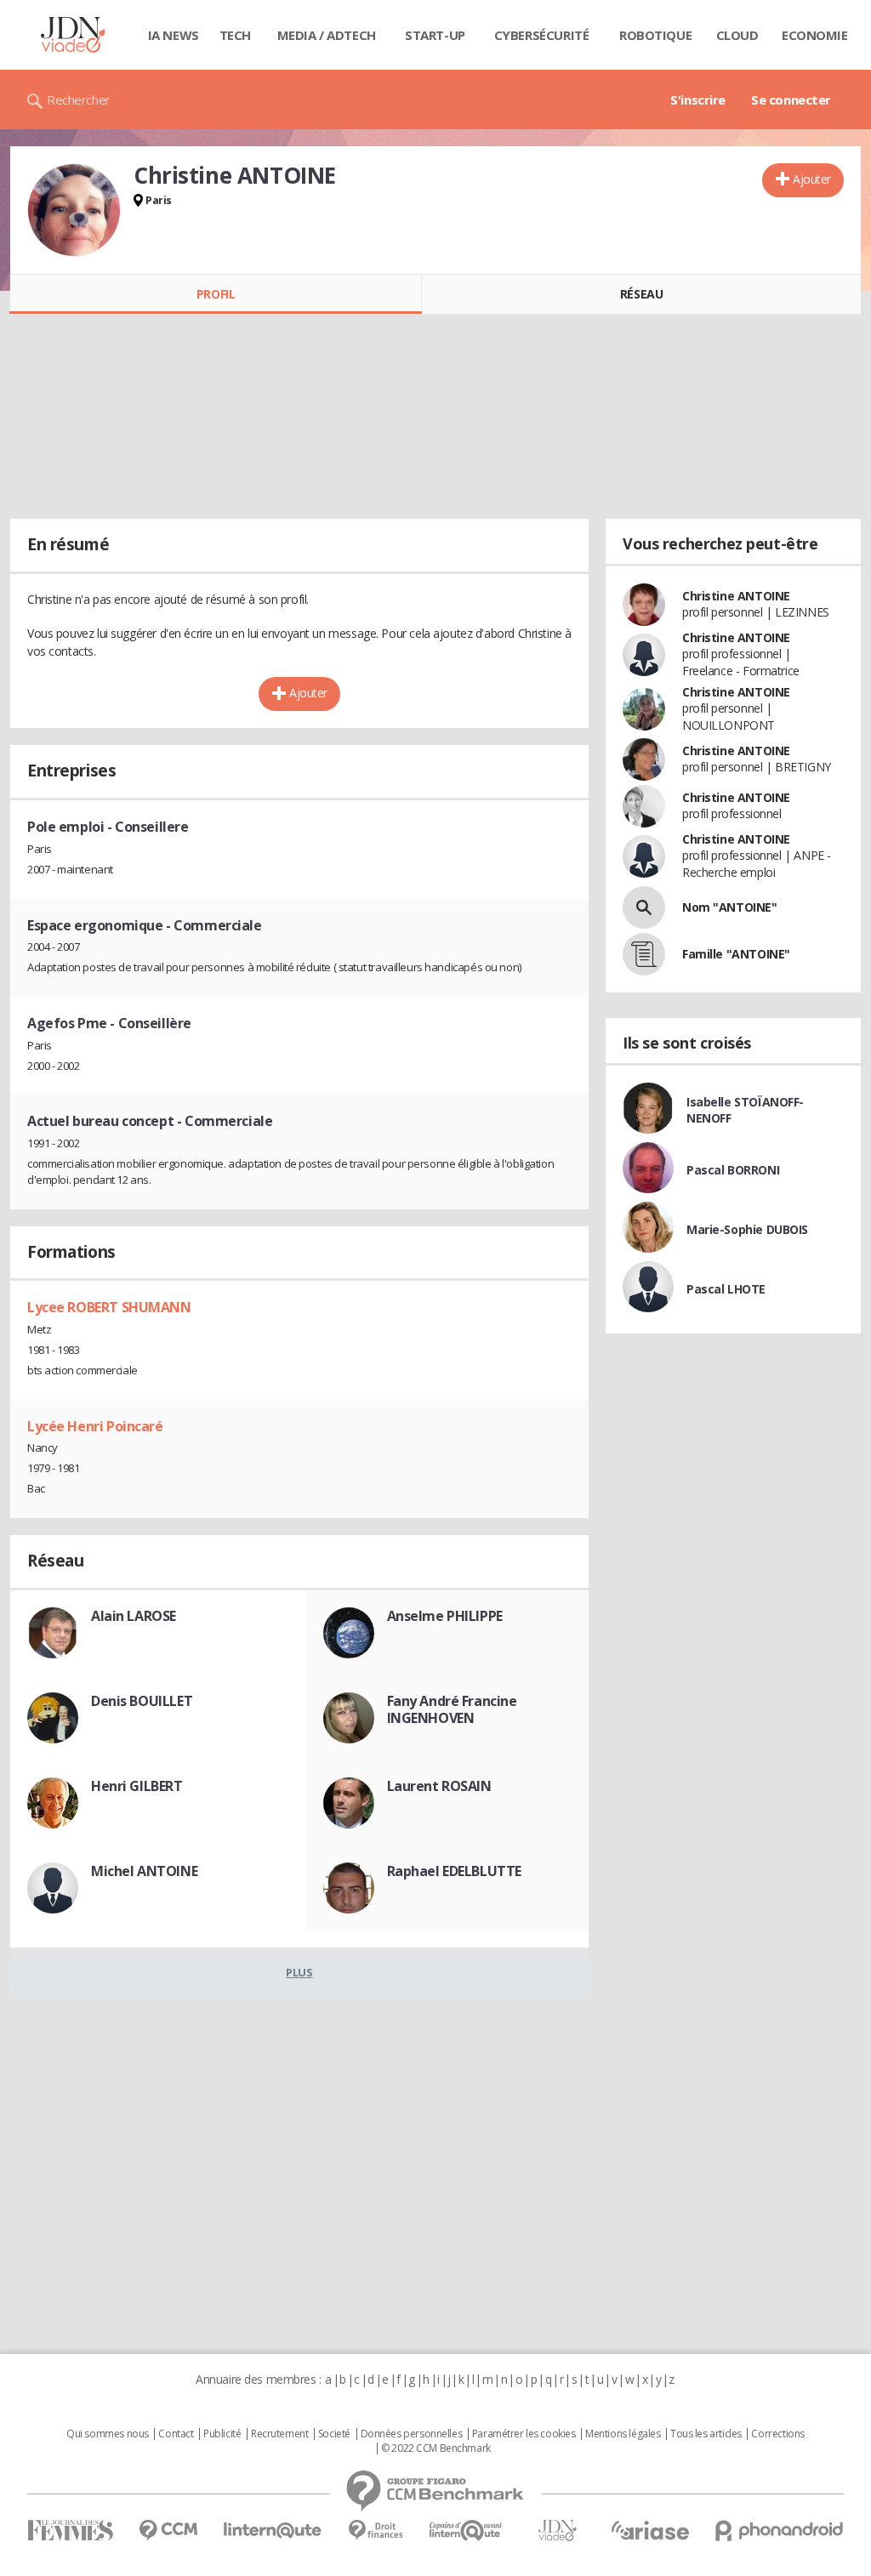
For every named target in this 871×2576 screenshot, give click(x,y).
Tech (235, 35)
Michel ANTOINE (144, 1871)
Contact (176, 2434)
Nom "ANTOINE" (730, 907)
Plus (299, 1972)
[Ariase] (650, 2530)
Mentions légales (623, 2434)
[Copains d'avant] (467, 2531)
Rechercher (79, 100)
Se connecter (791, 100)
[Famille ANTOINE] (644, 954)
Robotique (655, 35)
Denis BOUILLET (142, 1701)
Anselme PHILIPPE (445, 1616)
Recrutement (279, 2434)
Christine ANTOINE (736, 596)
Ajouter (812, 179)
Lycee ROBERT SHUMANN (109, 1307)
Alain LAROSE (134, 1616)
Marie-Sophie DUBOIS (747, 1229)
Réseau (641, 294)
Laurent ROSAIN (439, 1786)
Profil (216, 294)
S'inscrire (698, 100)
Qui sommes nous (108, 2434)
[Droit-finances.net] (376, 2531)
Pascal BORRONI (733, 1170)
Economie (815, 35)
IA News (174, 35)
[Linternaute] (273, 2531)
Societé (334, 2434)
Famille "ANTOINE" (736, 954)
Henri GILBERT (137, 1786)
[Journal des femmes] (70, 2531)
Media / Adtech (327, 35)
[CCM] (168, 2531)
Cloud (737, 35)
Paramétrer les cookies (524, 2434)
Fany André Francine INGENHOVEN (452, 1709)
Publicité (222, 2434)
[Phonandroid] (780, 2531)
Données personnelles (412, 2434)
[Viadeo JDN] (557, 2531)
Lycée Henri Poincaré (95, 1426)
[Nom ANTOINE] (644, 907)
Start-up (435, 35)
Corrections (777, 2434)
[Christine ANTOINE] (74, 210)
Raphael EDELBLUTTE (454, 1871)
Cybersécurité (542, 35)
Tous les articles (706, 2434)
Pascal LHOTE (726, 1289)
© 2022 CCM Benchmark (436, 2448)
